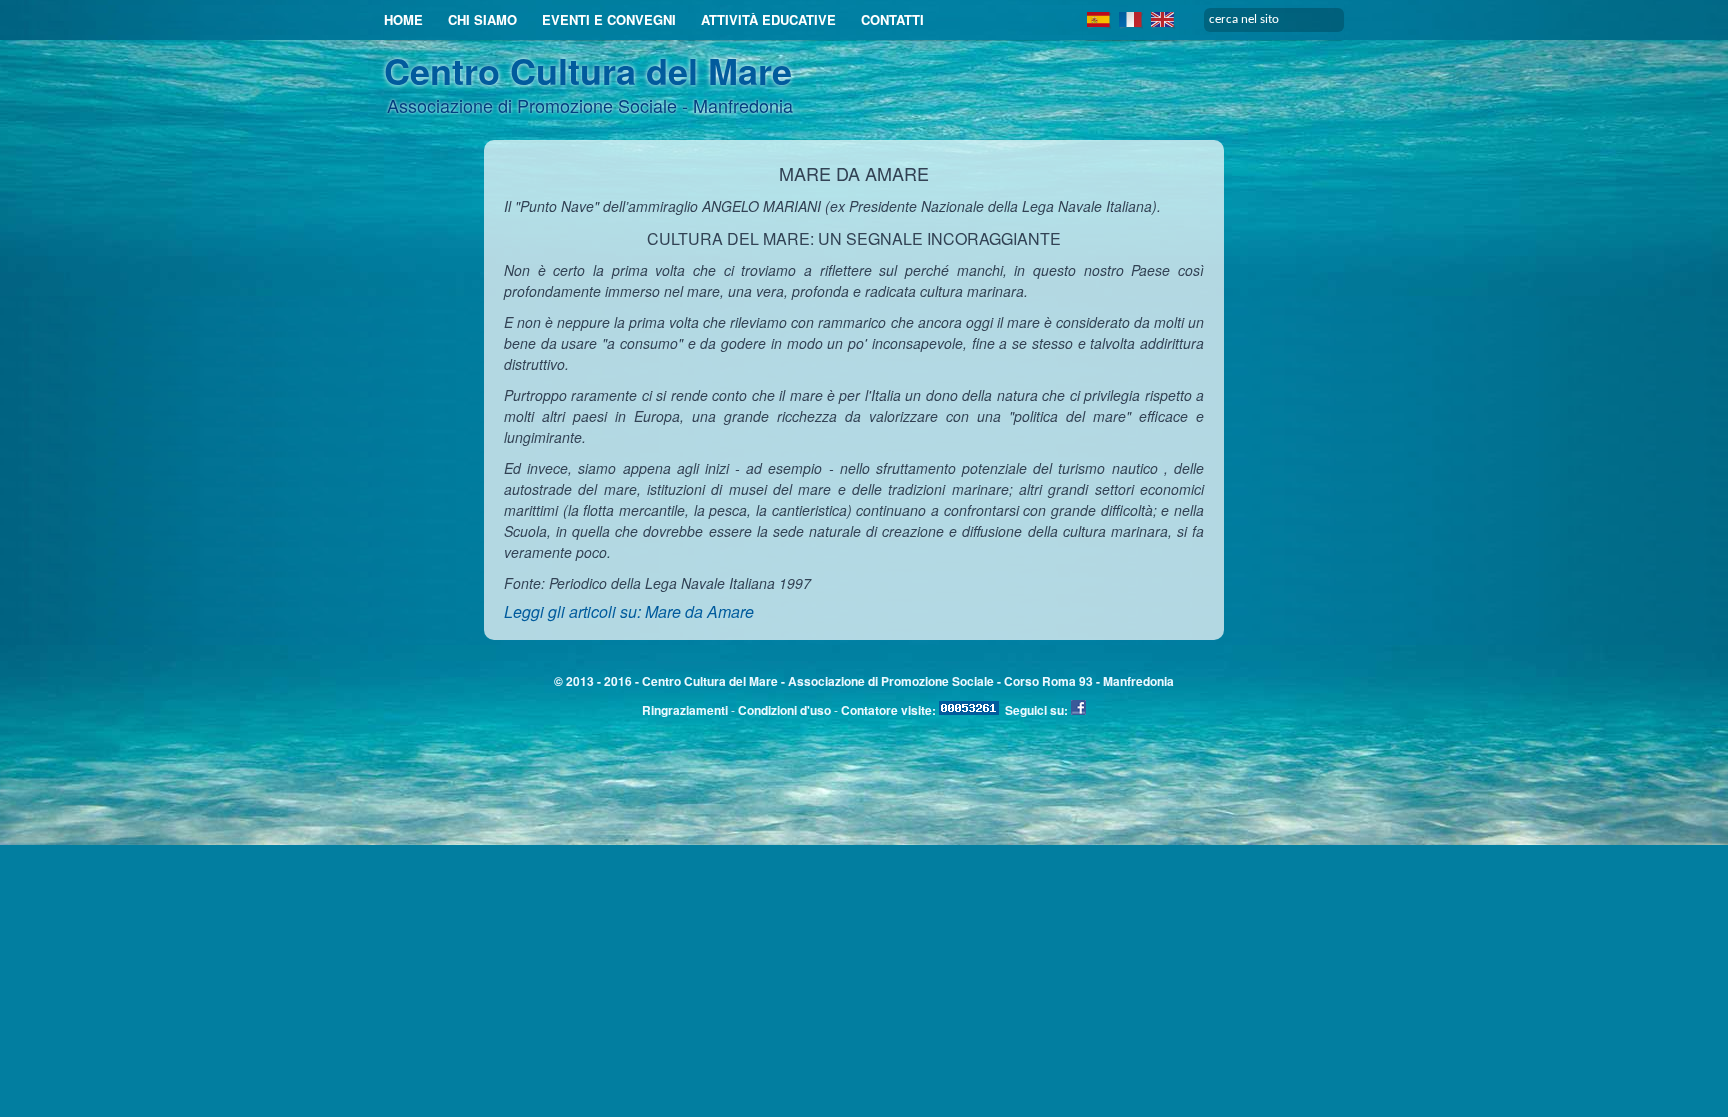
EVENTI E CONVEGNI (609, 19)
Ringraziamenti (685, 710)
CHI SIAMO (482, 19)
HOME (403, 19)
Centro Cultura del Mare (588, 70)
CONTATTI (892, 19)
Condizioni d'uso (784, 710)
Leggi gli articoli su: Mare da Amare (629, 611)
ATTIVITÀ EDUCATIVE (768, 19)
